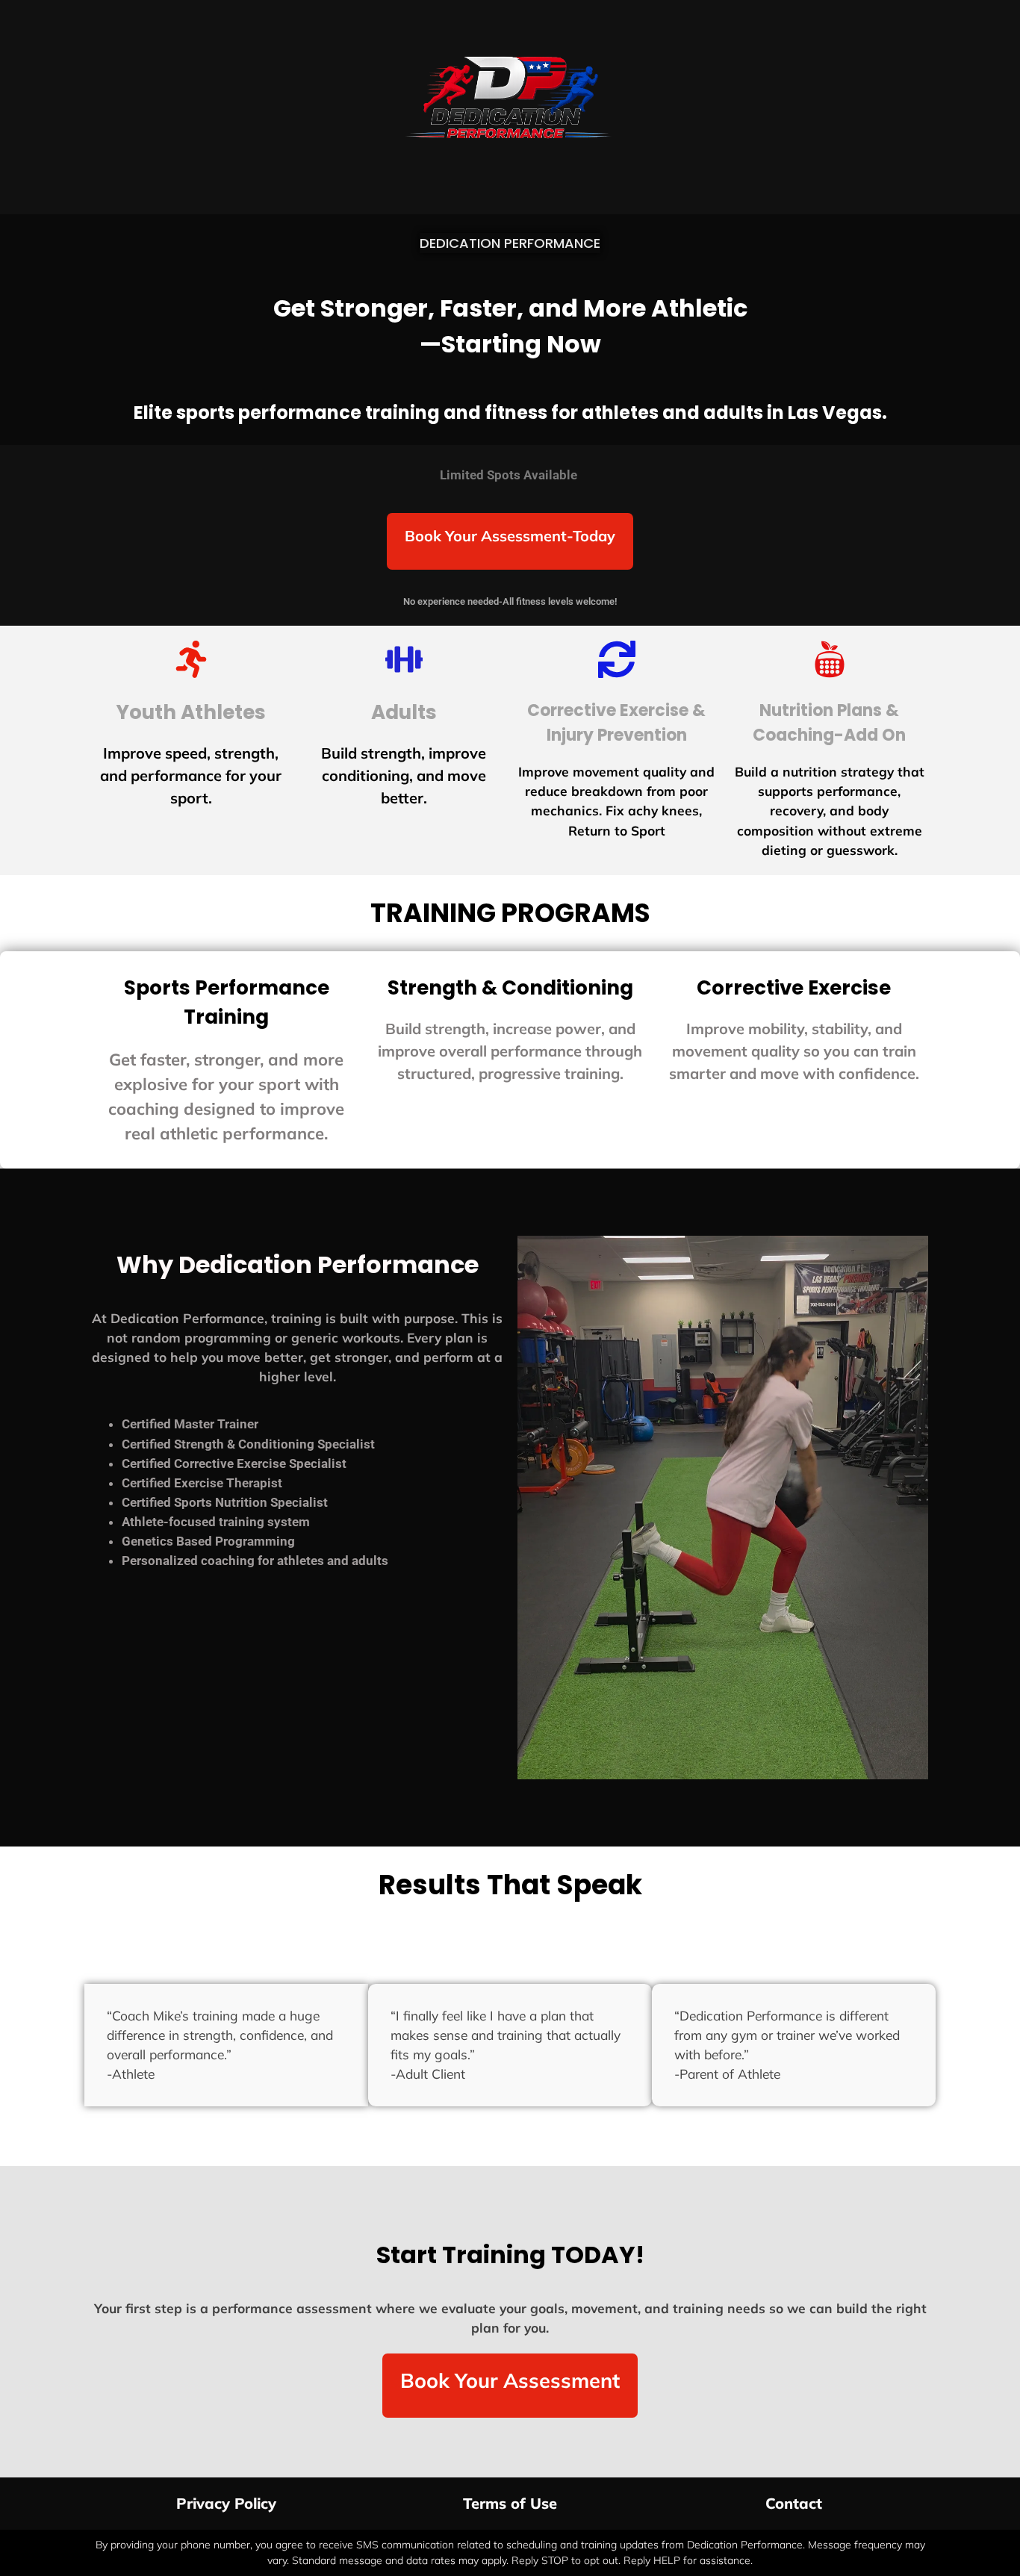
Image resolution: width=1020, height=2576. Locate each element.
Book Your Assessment (510, 2380)
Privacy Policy (226, 2503)
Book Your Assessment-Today (510, 536)
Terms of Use (510, 2503)
